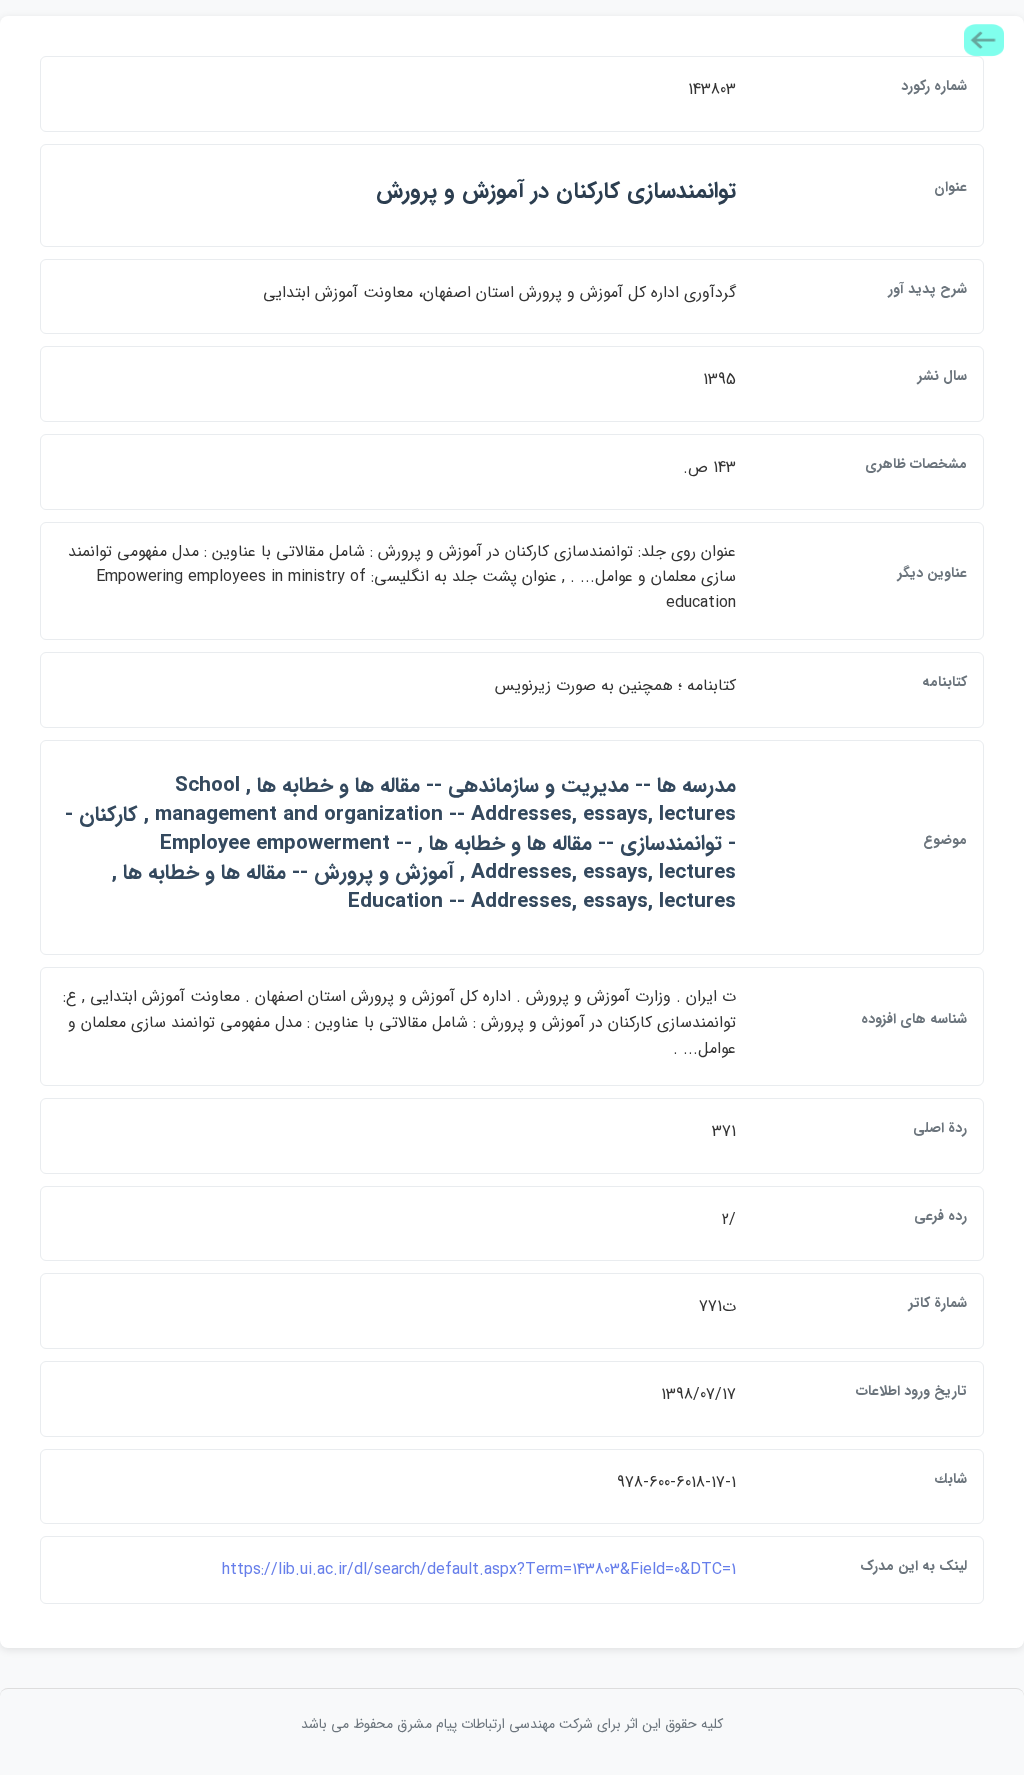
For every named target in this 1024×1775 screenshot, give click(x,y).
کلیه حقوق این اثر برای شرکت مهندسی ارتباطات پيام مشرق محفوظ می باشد (512, 1724)
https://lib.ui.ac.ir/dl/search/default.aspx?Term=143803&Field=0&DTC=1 (479, 1569)
